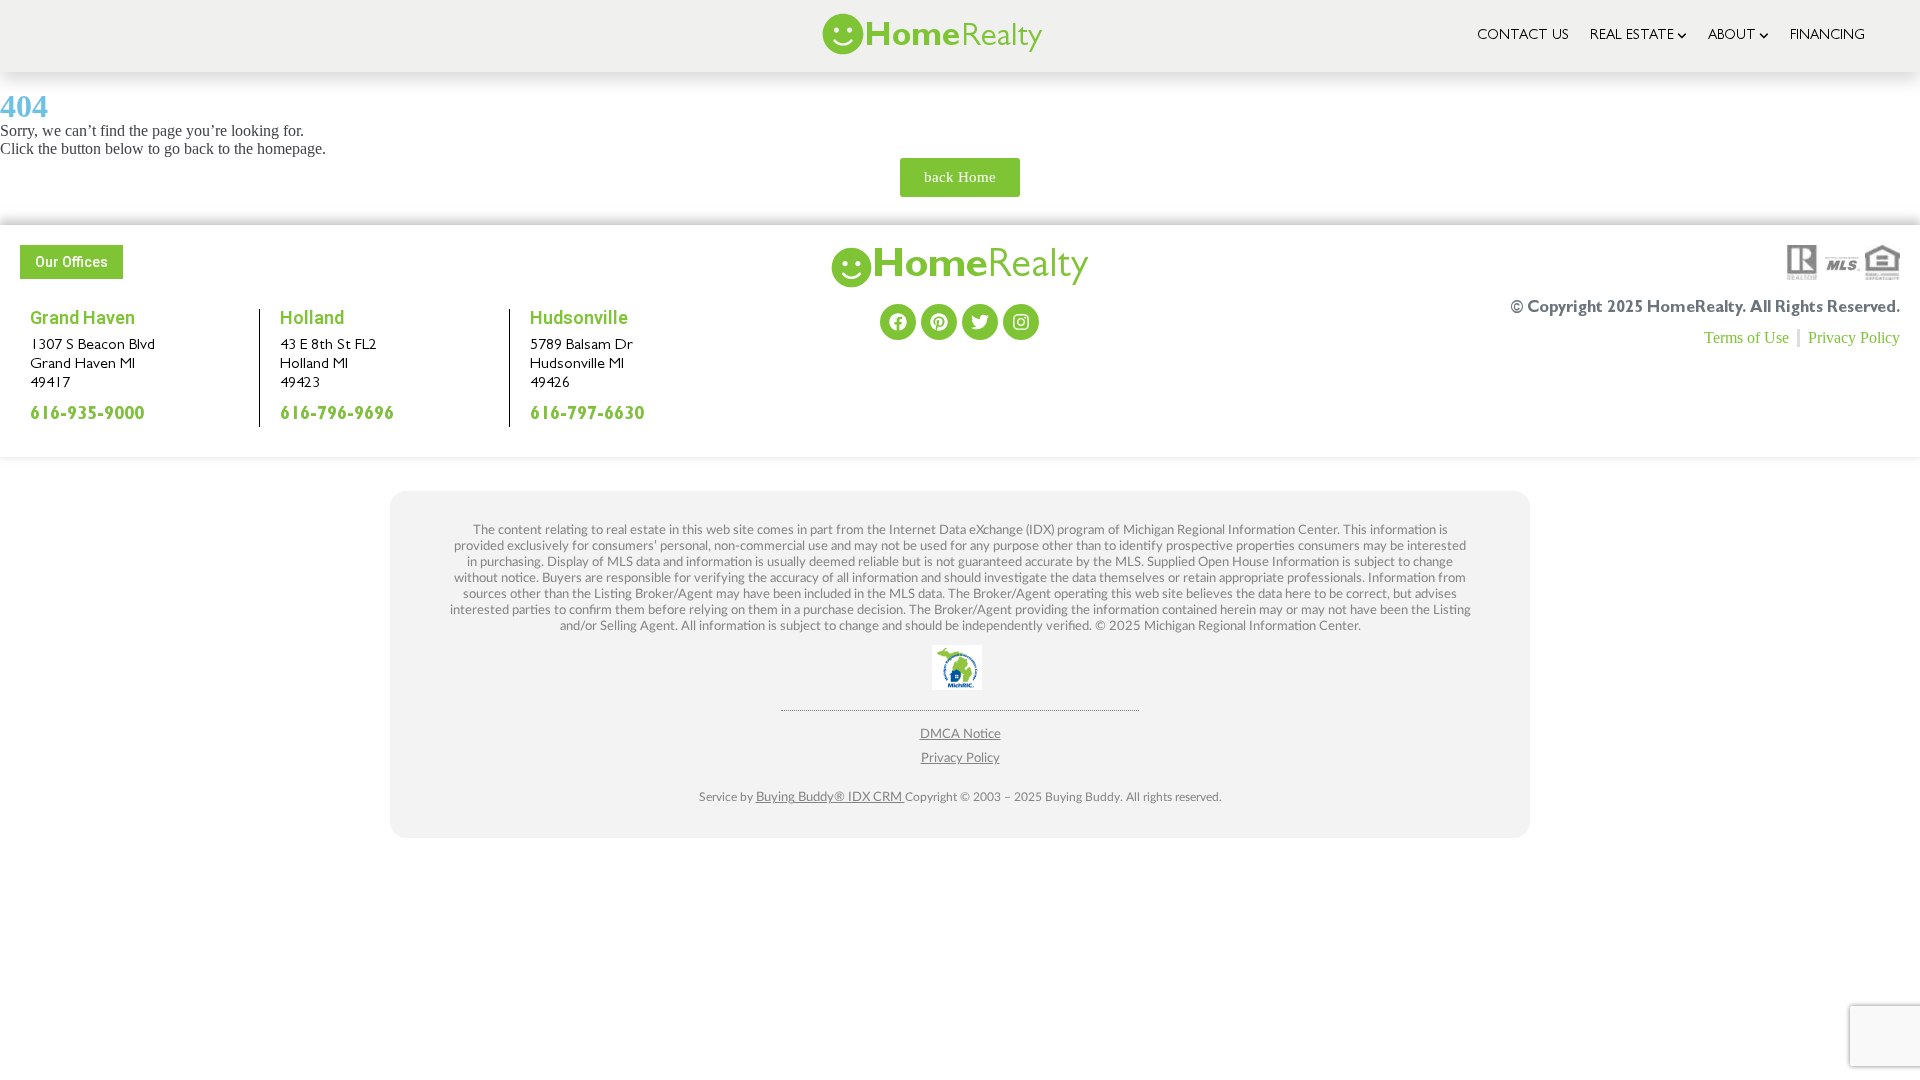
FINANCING (1827, 36)
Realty (980, 269)
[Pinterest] (939, 322)
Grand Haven (82, 317)
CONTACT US (1523, 36)
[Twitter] (980, 322)
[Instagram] (1021, 322)
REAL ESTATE (1632, 36)
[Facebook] (898, 322)
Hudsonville (579, 317)
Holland (312, 317)
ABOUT (1732, 36)
